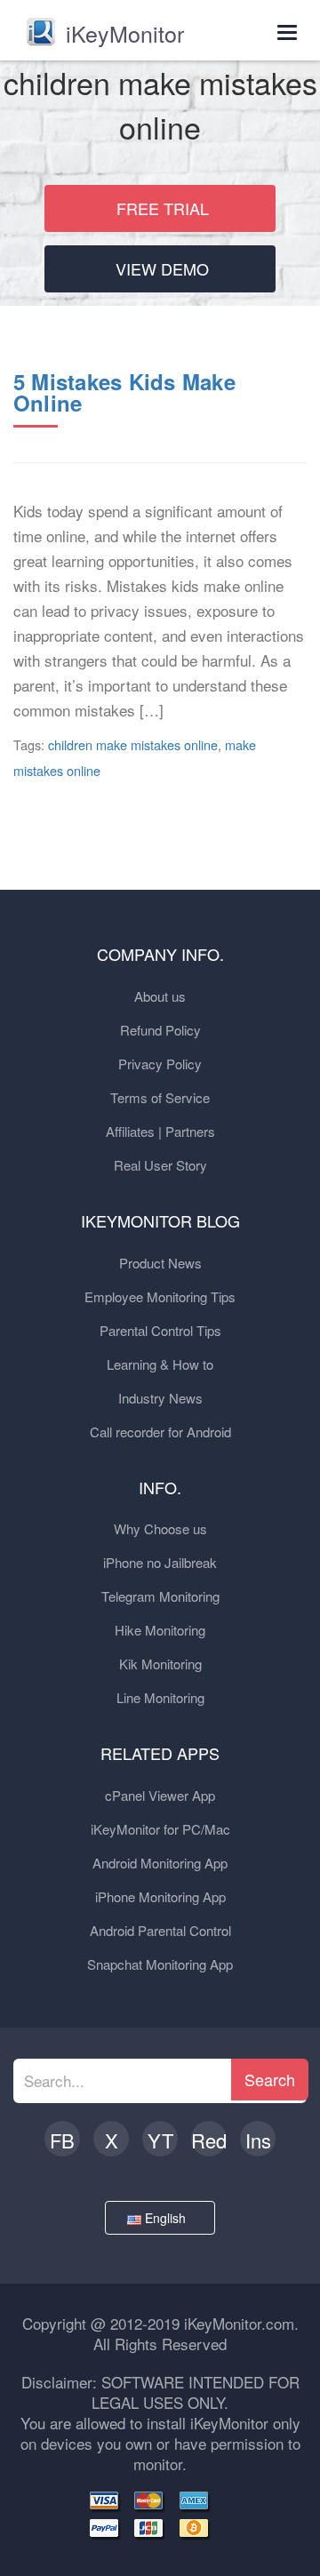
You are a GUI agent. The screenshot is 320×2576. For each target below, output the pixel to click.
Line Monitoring (160, 1697)
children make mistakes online (133, 744)
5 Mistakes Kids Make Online (124, 392)
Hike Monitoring (160, 1630)
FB (62, 2140)
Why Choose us (160, 1528)
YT (160, 2140)
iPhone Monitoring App (160, 1896)
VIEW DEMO (162, 268)
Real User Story (160, 1165)
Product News (160, 1263)
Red (209, 2140)
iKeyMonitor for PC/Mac (160, 1829)
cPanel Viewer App (160, 1795)
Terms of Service (160, 1097)
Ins (258, 2140)
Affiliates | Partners (160, 1131)
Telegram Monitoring (160, 1596)
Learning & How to (160, 1364)
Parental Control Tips (160, 1330)
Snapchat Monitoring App (160, 1964)
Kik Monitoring (160, 1664)
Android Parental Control (160, 1930)
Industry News (160, 1398)
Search (270, 2079)
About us (160, 996)
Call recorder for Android (160, 1432)
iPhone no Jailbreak (160, 1562)
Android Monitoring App (160, 1863)
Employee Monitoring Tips (160, 1296)
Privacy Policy (160, 1064)
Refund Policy (160, 1030)
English (167, 2218)
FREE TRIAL (163, 208)
